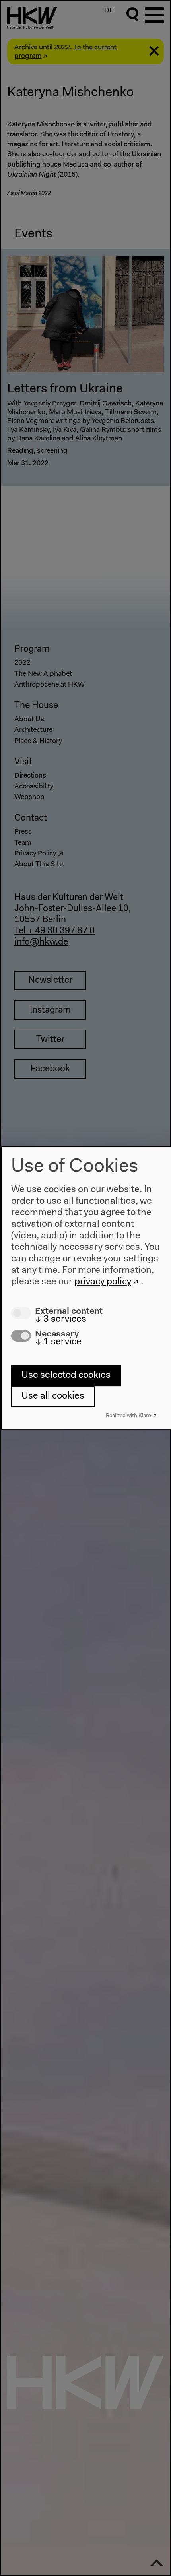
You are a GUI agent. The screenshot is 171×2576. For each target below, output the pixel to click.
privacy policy (103, 1282)
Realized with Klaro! (129, 1416)
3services (61, 1319)
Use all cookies (53, 1396)
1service (58, 1342)
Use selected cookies (66, 1375)
